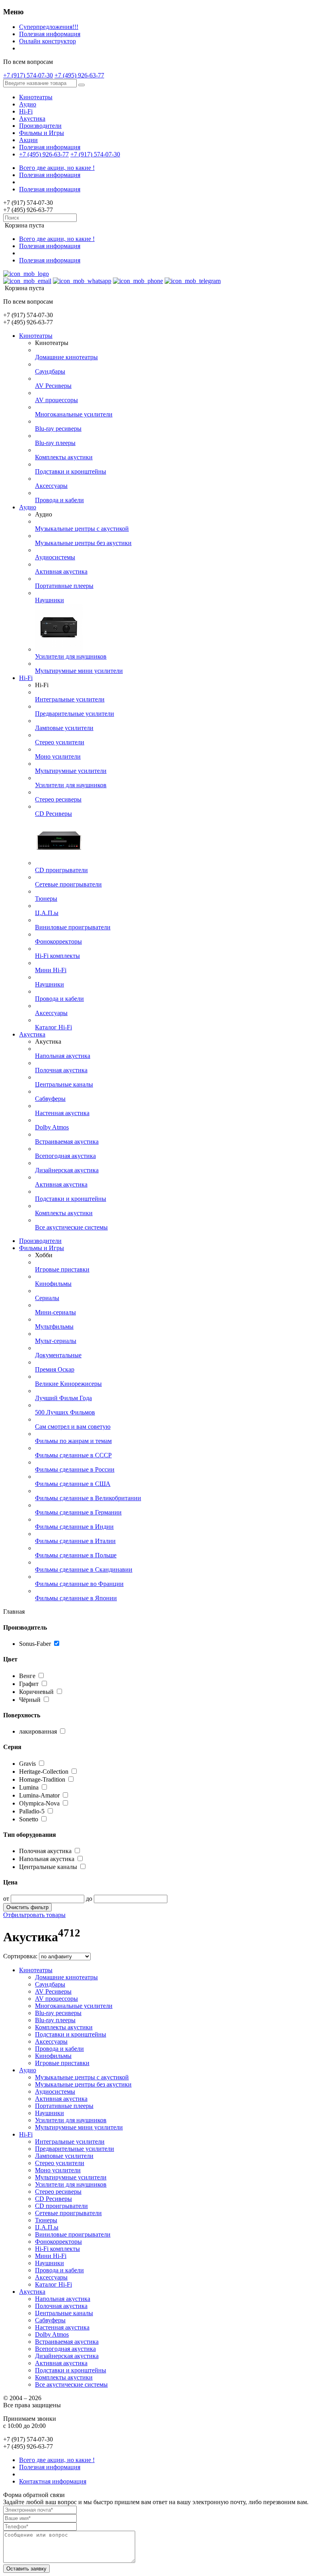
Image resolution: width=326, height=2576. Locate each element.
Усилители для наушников (71, 656)
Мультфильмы (54, 1327)
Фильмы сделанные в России (75, 1469)
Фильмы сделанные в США (73, 1484)
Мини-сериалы (55, 1312)
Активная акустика (61, 571)
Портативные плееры (64, 586)
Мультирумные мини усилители (79, 671)
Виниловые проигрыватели (73, 927)
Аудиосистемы (55, 557)
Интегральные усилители (70, 699)
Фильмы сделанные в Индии (74, 1527)
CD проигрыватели (61, 870)
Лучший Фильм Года (63, 1398)
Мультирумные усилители (71, 771)
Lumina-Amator (39, 1795)
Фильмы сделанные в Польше (76, 1555)
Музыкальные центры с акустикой (82, 529)
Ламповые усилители (64, 728)
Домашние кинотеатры (66, 357)
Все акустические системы (71, 1227)
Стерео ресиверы (58, 799)
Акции (28, 140)
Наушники (49, 600)
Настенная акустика (62, 1113)
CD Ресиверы (53, 814)
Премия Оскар (55, 1369)
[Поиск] (81, 85)
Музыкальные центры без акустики (83, 543)
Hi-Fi (26, 111)
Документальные (58, 1355)
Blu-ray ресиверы (58, 429)
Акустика (32, 118)
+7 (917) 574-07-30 (28, 75)
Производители (40, 126)
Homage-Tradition (42, 1779)
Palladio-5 (32, 1811)
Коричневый (37, 1692)
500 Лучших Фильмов (65, 1412)
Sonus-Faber (35, 1644)
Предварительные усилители (75, 714)
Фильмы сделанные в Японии (76, 1598)
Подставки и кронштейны (71, 471)
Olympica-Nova (39, 1803)
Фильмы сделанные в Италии (75, 1541)
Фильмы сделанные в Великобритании (88, 1498)
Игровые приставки (62, 1269)
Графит (30, 1684)
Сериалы (47, 1298)
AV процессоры (56, 400)
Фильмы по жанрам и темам (73, 1441)
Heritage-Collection (44, 1772)
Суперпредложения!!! (49, 27)
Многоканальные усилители (74, 414)
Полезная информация (50, 34)
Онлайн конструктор (48, 41)
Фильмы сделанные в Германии (78, 1512)
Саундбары (50, 371)
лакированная (38, 1731)
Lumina (29, 1787)
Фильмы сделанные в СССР (73, 1455)
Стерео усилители (60, 742)
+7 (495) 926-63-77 (79, 75)
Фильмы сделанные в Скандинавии (84, 1569)
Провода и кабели (59, 500)
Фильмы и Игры (42, 133)
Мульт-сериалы (56, 1341)
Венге (28, 1676)
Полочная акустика (61, 1070)
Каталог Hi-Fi (53, 1027)
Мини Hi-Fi (51, 970)
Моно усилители (58, 756)
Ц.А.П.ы (47, 913)
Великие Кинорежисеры (68, 1384)
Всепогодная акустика (65, 1156)
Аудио (28, 104)
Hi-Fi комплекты (57, 956)
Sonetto (29, 1819)
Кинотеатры (36, 97)
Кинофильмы (53, 1284)
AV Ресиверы (53, 386)
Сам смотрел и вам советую (73, 1427)
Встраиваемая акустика (67, 1142)
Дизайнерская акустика (67, 1170)
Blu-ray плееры (55, 443)
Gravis (27, 1764)
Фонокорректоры (58, 941)
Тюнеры (46, 899)
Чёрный (31, 1700)
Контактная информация (53, 2481)
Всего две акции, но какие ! (57, 168)
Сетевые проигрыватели (68, 884)
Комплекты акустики (64, 457)
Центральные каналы (64, 1084)
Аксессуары (51, 486)
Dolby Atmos (52, 1127)
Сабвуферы (50, 1099)
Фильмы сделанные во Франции (79, 1584)
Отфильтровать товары (34, 1915)
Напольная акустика (63, 1056)
